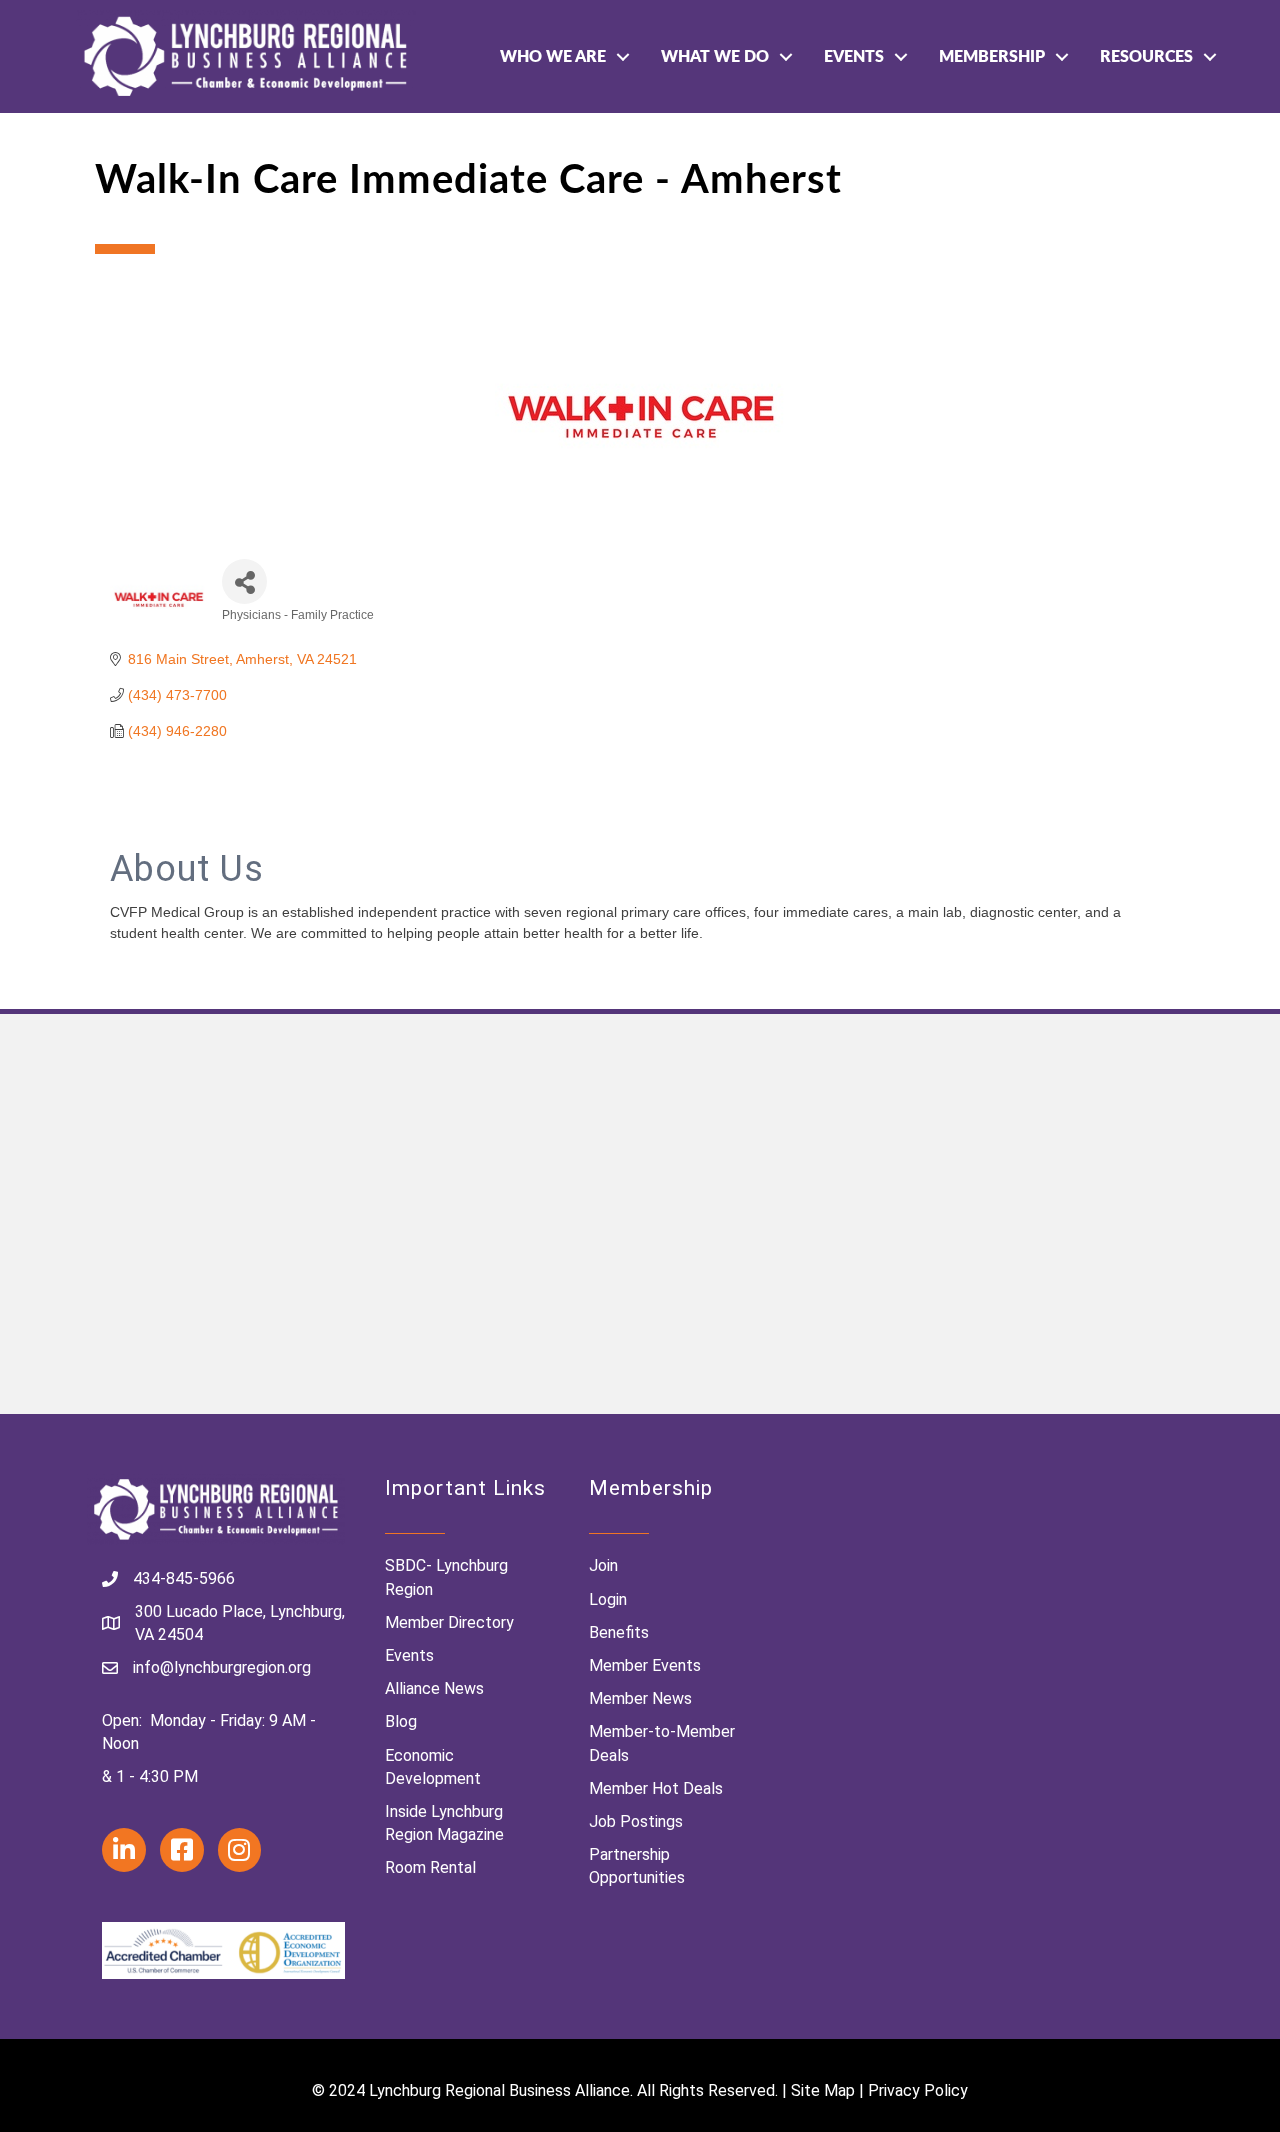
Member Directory (449, 1622)
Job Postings (636, 1821)
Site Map (823, 2090)
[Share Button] (244, 581)
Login (608, 1599)
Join (603, 1565)
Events (854, 57)
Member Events (645, 1665)
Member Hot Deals (656, 1788)
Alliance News (434, 1688)
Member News (640, 1698)
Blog (401, 1721)
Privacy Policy (918, 2090)
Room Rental (430, 1867)
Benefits (619, 1632)
